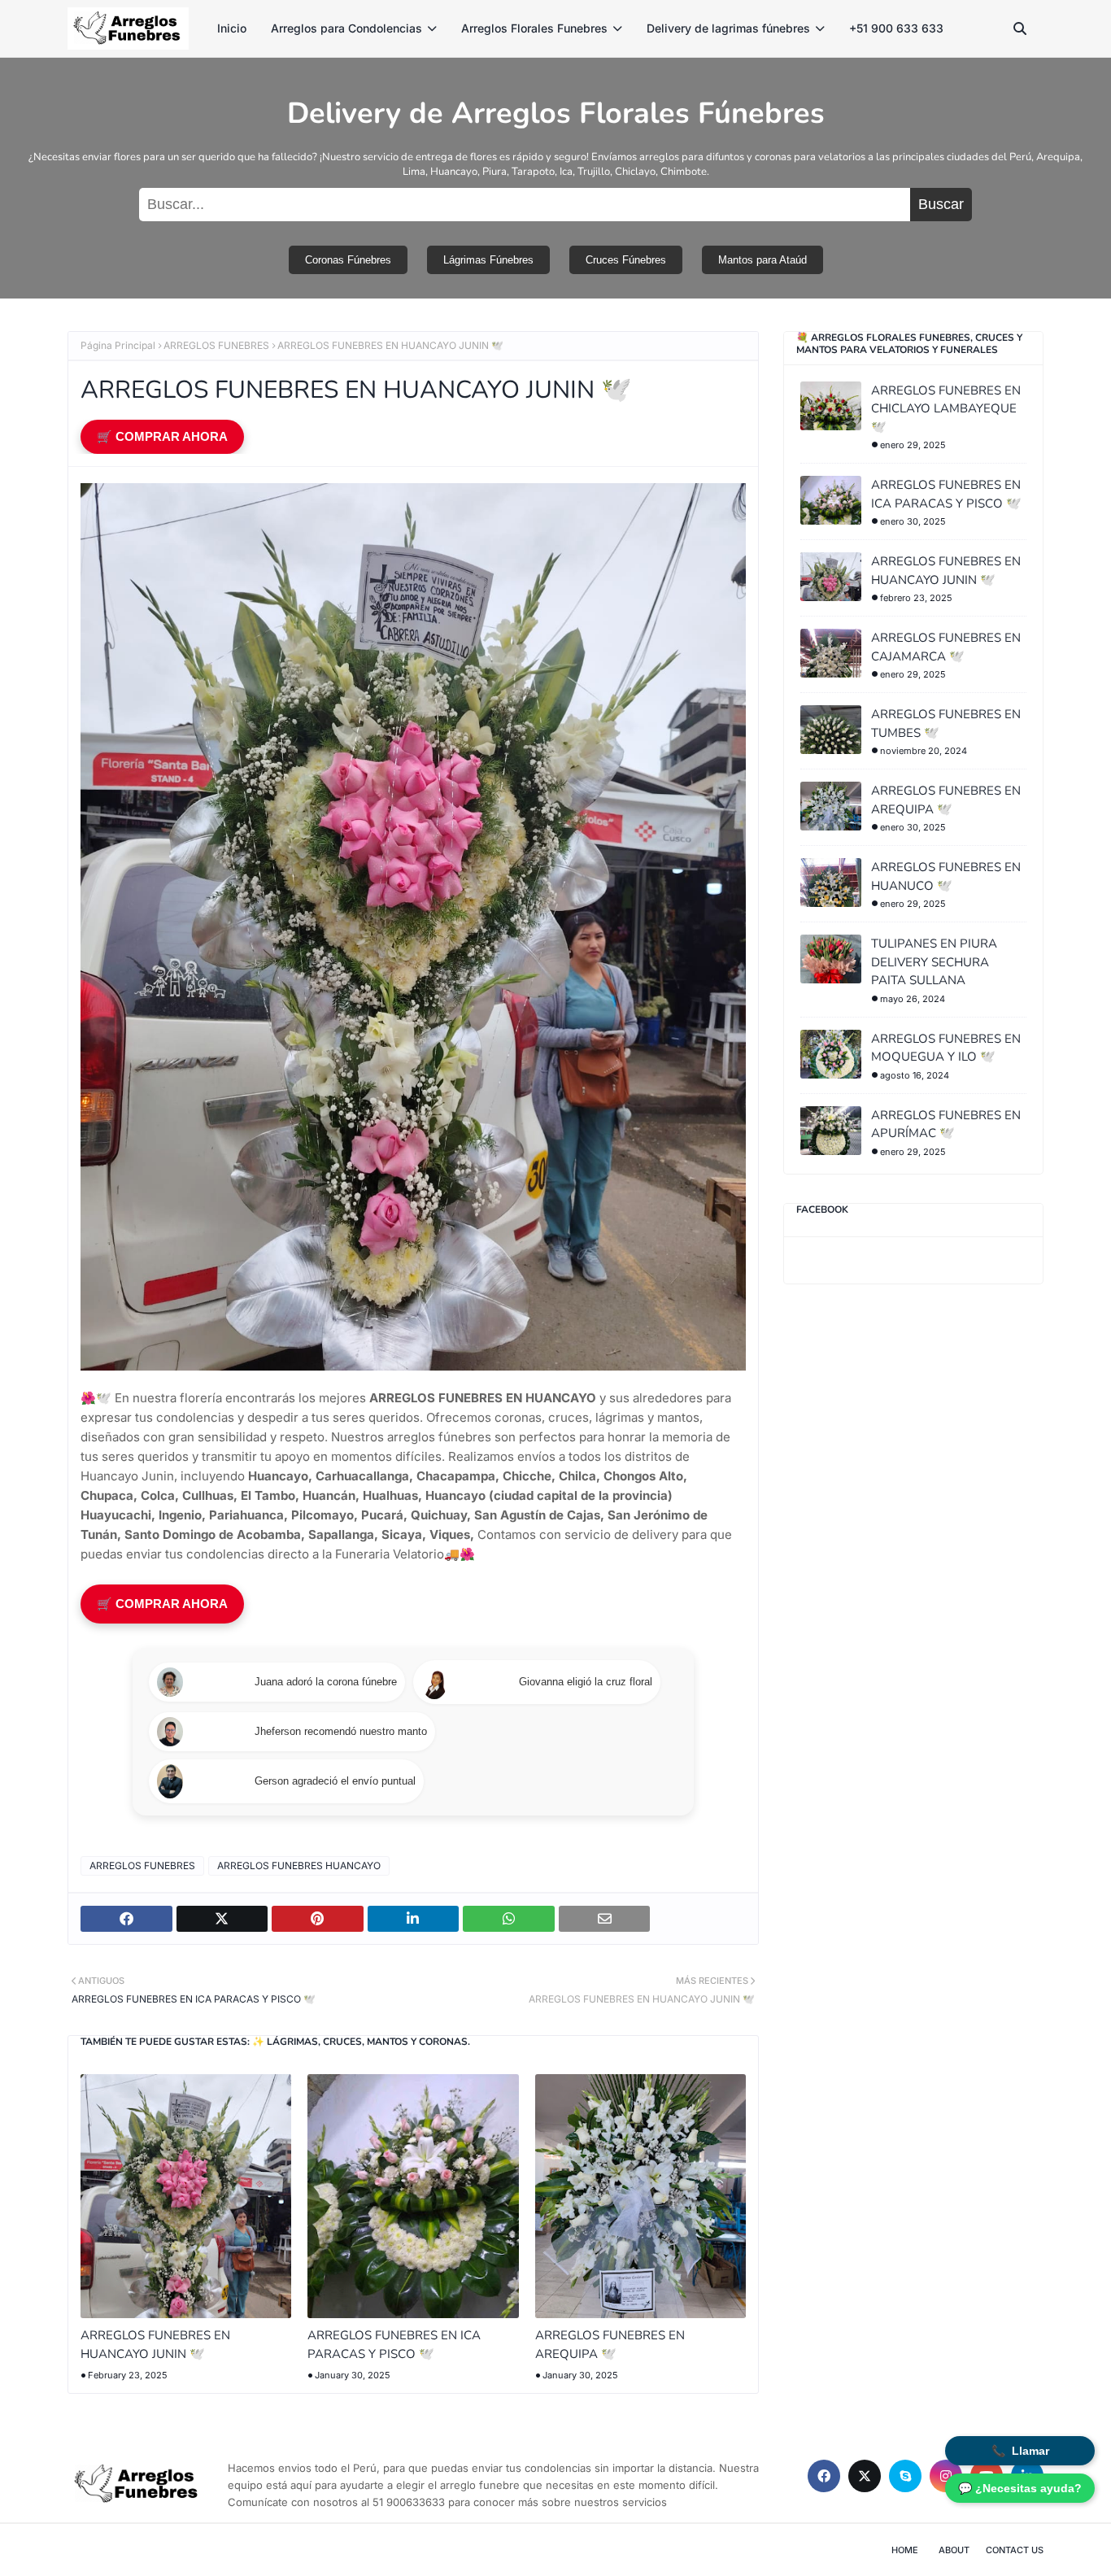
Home (905, 2550)
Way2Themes (207, 2550)
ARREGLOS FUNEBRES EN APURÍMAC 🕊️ (946, 1125)
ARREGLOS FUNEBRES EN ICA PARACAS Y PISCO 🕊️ (394, 2345)
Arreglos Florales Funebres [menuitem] (534, 28)
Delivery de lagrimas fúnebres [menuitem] (728, 28)
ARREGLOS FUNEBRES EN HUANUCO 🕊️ (946, 876)
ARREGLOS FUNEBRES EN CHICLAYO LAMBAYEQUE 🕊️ (946, 409)
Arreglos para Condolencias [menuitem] (346, 28)
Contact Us (1015, 2550)
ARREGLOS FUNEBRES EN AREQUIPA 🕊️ (610, 2345)
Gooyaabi (346, 2550)
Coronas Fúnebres (348, 260)
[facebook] (824, 2476)
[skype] (905, 2476)
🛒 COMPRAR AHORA (162, 436)
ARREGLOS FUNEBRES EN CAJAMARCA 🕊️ (946, 647)
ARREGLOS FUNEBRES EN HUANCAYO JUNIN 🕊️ (155, 2345)
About (954, 2550)
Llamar (1020, 2451)
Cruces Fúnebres (626, 260)
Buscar (941, 204)
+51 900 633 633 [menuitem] (896, 28)
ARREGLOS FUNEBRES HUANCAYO (299, 1866)
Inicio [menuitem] (232, 28)
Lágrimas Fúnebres (488, 260)
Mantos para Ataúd (762, 260)
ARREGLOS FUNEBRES (216, 345)
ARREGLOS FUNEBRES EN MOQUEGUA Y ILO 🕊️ (946, 1048)
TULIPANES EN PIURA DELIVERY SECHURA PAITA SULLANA (934, 962)
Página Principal (118, 345)
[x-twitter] (865, 2476)
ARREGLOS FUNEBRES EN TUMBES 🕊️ (946, 724)
